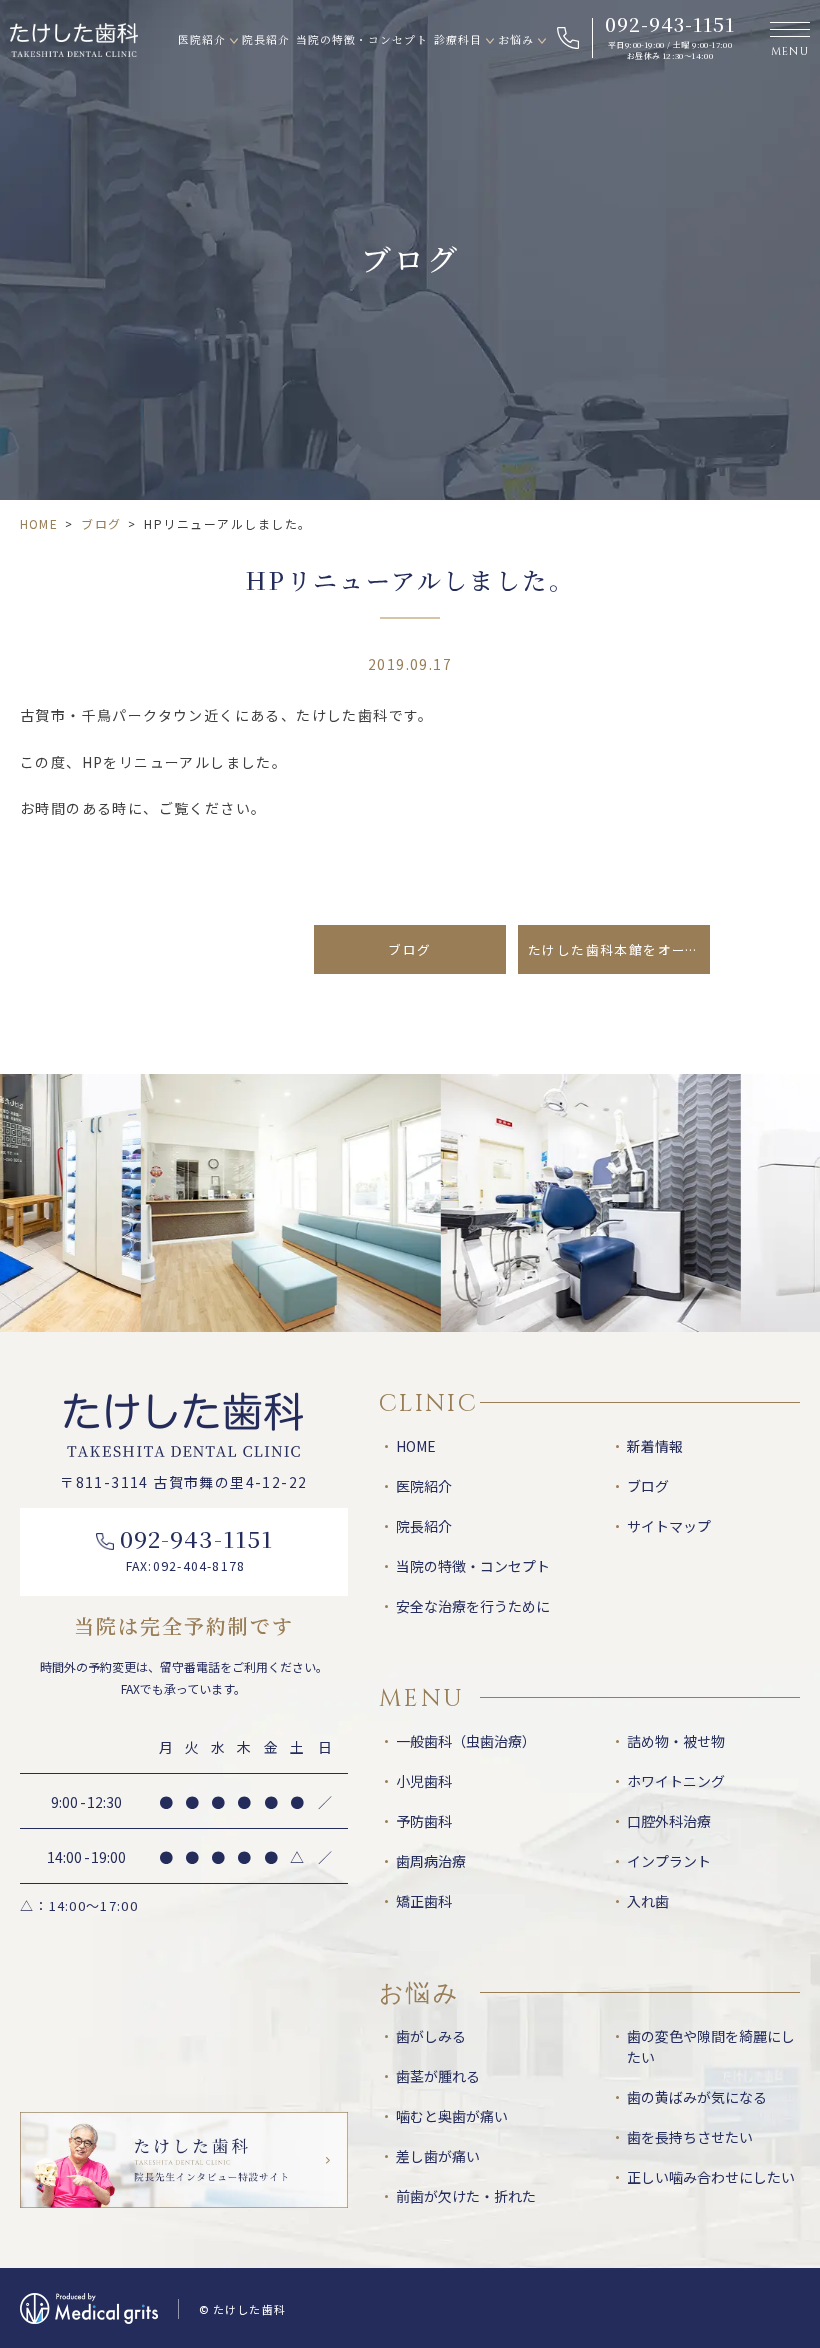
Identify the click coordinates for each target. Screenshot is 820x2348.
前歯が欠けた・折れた (466, 2196)
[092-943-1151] (658, 38)
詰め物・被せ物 (676, 1741)
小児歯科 (424, 1781)
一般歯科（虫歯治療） (466, 1741)
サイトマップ (669, 1526)
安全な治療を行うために (473, 1606)
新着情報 (655, 1446)
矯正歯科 (424, 1901)
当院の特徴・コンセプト (362, 39)
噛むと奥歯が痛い (452, 2116)
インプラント (669, 1861)
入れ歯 (648, 1901)
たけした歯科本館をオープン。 (619, 949)
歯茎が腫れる (438, 2076)
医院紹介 (202, 39)
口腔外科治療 (669, 1821)
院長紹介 (266, 39)
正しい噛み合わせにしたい (711, 2177)
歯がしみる (431, 2036)
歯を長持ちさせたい (690, 2137)
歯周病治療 (431, 1861)
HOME (39, 523)
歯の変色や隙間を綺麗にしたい (711, 2046)
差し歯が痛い (438, 2156)
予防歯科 (424, 1821)
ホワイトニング (676, 1781)
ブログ (101, 523)
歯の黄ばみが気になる (697, 2097)
